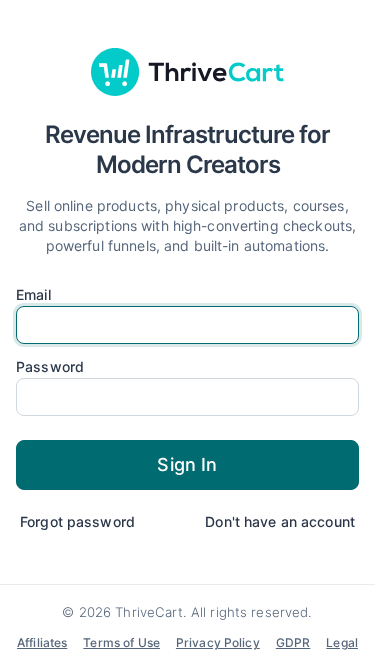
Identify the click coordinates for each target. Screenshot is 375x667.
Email (33, 295)
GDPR (293, 642)
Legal (342, 642)
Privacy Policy (218, 642)
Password (50, 367)
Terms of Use (121, 642)
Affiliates (42, 642)
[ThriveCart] (188, 72)
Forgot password (77, 521)
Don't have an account (280, 521)
